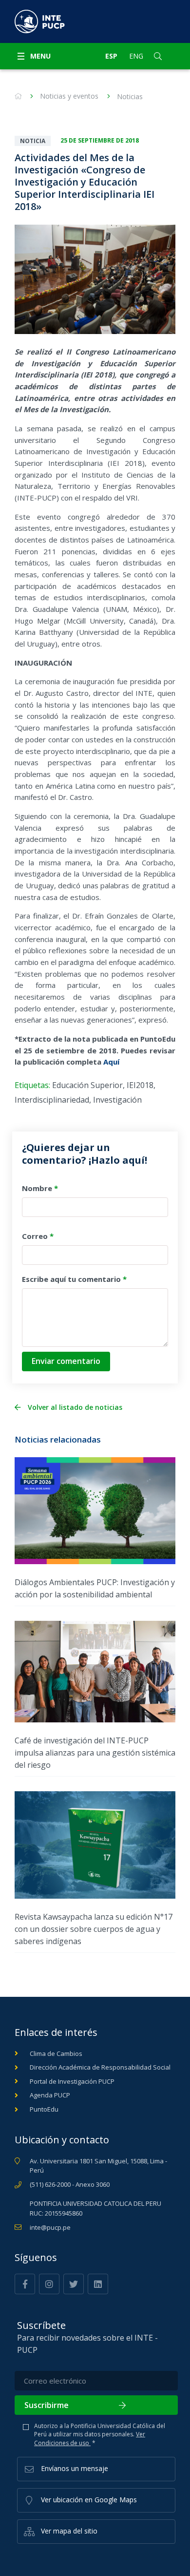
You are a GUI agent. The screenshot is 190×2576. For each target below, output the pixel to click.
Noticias (130, 96)
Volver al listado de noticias (75, 1407)
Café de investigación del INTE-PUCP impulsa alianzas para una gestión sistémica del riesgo (95, 1753)
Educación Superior (87, 1085)
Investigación (117, 1100)
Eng (136, 56)
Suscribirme (47, 2405)
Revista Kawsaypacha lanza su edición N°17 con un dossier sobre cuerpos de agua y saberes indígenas (94, 1929)
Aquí (111, 1062)
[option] (95, 279)
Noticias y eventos (69, 96)
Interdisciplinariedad (52, 1100)
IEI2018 (140, 1085)
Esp (111, 56)
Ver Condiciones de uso (90, 2438)
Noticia (33, 141)
